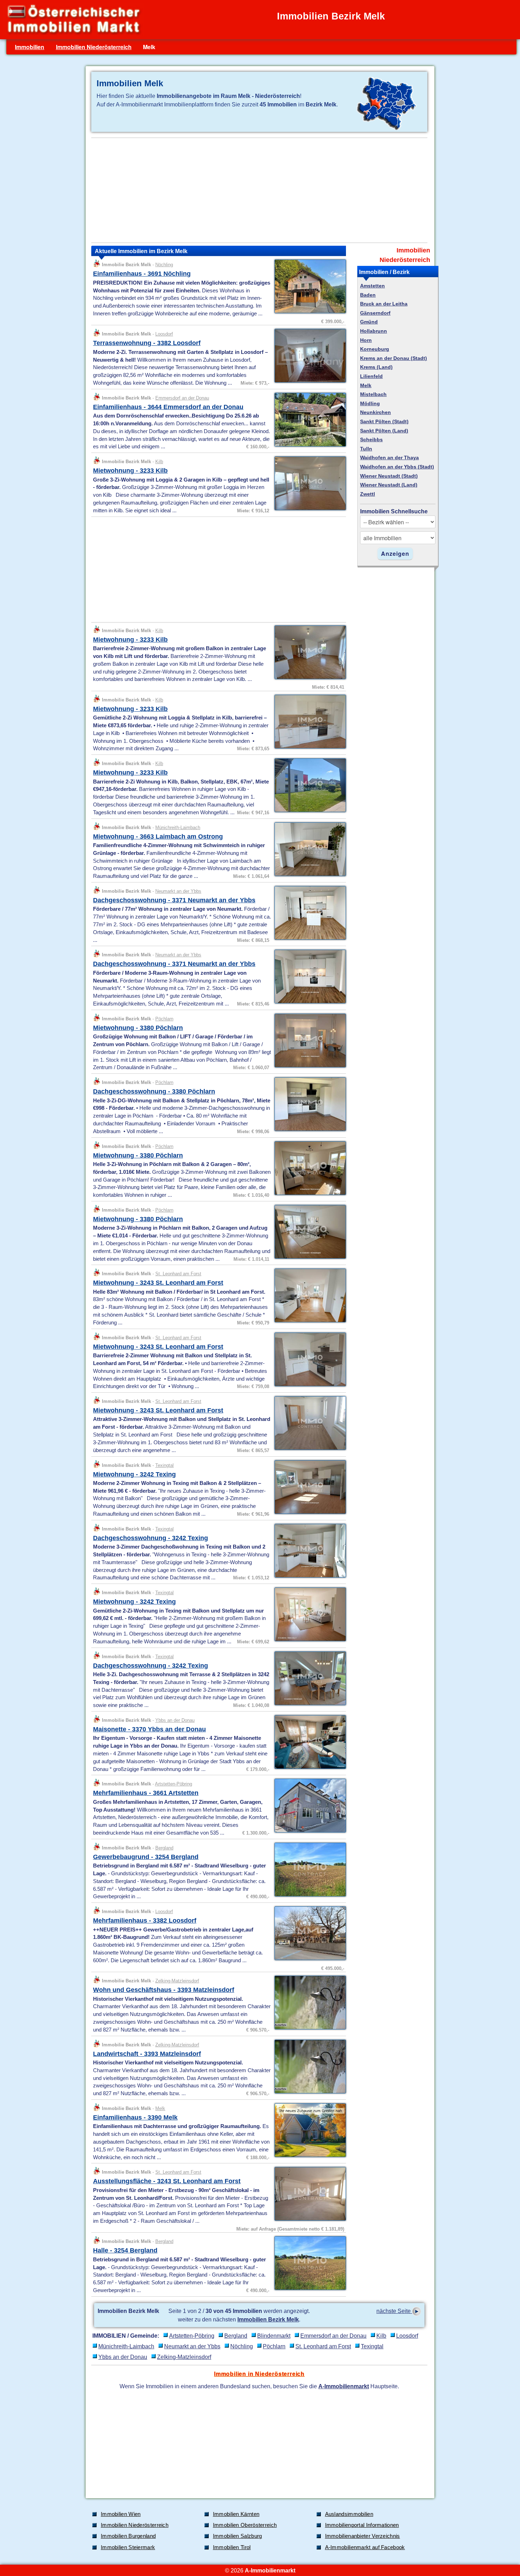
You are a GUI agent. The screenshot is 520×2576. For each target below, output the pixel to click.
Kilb (159, 462)
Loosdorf (164, 334)
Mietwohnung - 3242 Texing (134, 1474)
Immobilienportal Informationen (362, 2525)
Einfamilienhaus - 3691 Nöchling (142, 274)
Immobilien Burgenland (128, 2536)
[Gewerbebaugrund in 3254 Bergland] (308, 1896)
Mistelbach (373, 394)
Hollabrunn (374, 331)
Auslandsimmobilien (349, 2514)
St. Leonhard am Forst (178, 1274)
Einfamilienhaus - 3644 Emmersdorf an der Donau (168, 407)
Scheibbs (371, 440)
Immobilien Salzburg (238, 2536)
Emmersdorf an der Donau (182, 398)
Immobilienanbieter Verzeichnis (363, 2536)
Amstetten (372, 286)
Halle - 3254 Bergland (125, 2250)
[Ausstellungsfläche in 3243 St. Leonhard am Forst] (308, 2220)
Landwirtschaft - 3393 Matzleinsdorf (147, 2054)
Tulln (366, 449)
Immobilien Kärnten (236, 2514)
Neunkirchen (375, 412)
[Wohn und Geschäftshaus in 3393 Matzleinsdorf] (308, 2029)
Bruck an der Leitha (384, 304)
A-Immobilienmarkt (344, 2386)
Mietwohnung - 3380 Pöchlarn (138, 1028)
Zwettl (368, 494)
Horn (366, 340)
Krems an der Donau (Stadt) (394, 358)
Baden (368, 295)
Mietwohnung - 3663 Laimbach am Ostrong (158, 837)
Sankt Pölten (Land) (384, 431)
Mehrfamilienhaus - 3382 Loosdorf (145, 1921)
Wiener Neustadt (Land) (389, 485)
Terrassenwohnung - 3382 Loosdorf (147, 343)
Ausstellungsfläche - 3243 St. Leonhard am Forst (167, 2181)
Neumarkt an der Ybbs (178, 891)
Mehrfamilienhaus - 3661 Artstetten (146, 1793)
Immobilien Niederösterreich (94, 47)
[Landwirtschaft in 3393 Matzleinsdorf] (308, 2093)
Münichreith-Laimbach (178, 827)
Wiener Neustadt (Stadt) (389, 476)
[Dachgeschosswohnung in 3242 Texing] (308, 1577)
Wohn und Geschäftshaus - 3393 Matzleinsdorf (164, 1990)
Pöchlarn (164, 1019)
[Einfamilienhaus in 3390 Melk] (308, 2156)
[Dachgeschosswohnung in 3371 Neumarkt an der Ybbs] (308, 939)
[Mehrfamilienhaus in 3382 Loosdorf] (308, 1959)
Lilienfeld (371, 376)
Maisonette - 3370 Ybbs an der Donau (149, 1729)
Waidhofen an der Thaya (389, 458)
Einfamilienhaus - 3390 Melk (135, 2117)
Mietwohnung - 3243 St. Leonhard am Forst (158, 1283)
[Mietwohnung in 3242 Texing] (308, 1513)
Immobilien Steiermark (128, 2547)
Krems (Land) (376, 367)
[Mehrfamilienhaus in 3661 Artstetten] (308, 1832)
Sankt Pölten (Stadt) (384, 422)
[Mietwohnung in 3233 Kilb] (308, 509)
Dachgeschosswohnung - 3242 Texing (151, 1538)
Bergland (164, 1848)
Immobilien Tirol (232, 2547)
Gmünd (369, 322)
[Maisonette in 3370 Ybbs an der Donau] (308, 1768)
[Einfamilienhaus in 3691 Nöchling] (308, 313)
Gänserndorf (375, 313)
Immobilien (30, 47)
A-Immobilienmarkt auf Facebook (365, 2547)
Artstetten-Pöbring (174, 1784)
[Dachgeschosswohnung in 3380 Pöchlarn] (308, 1130)
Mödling (370, 404)
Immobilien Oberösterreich (245, 2525)
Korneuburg (375, 349)
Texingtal (164, 1465)
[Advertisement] (259, 190)
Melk (160, 2108)
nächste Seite (394, 2311)
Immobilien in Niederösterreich (259, 2374)
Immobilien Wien (121, 2514)
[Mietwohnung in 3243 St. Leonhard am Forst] (308, 1322)
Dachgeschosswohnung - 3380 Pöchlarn (154, 1091)
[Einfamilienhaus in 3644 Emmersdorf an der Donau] (308, 446)
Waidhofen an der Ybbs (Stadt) (397, 467)
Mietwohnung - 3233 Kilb (130, 471)
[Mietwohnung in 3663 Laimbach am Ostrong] (308, 875)
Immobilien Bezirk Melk (268, 2319)
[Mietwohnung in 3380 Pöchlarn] (308, 1067)
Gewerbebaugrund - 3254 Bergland (146, 1857)
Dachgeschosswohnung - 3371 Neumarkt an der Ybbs (174, 900)
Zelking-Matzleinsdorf (177, 1981)
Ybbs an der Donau (175, 1720)
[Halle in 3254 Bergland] (308, 2289)
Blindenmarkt (274, 2336)
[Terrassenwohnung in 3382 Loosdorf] (308, 382)
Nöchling (164, 265)
